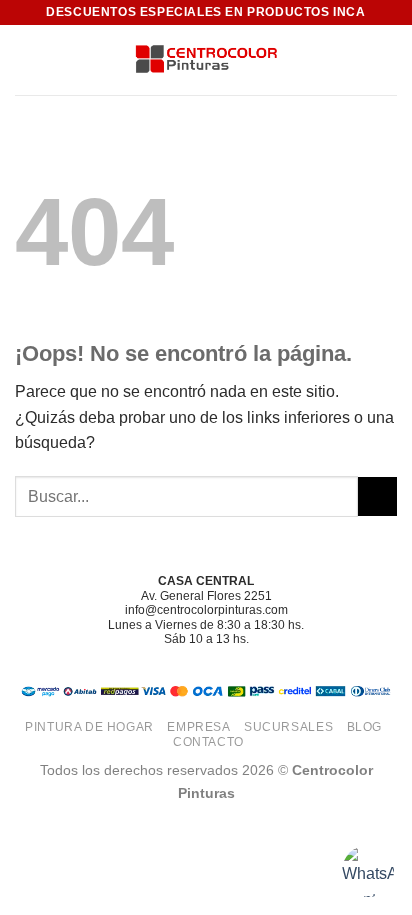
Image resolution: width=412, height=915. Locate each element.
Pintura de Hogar (89, 727)
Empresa (198, 727)
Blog (364, 727)
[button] (27, 59)
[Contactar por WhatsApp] (368, 871)
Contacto (208, 742)
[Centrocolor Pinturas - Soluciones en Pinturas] (206, 60)
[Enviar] (377, 496)
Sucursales (288, 727)
